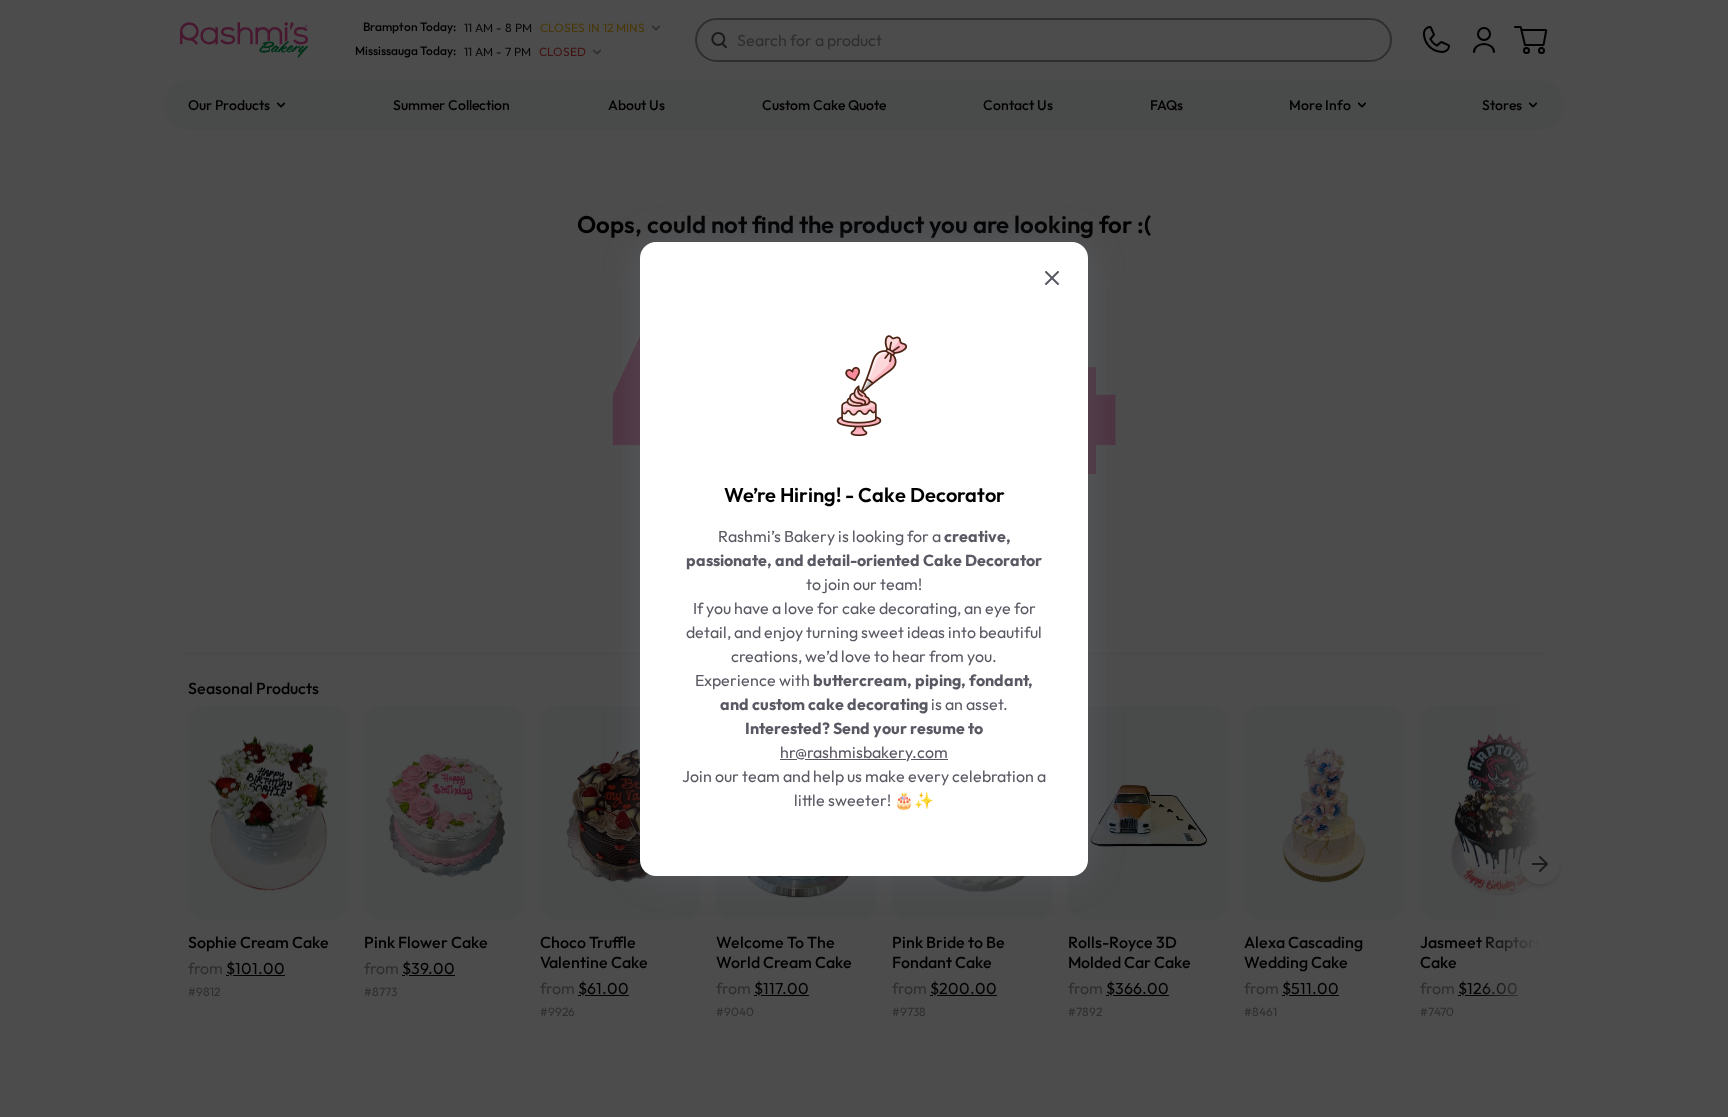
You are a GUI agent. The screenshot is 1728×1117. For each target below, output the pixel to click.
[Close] (1052, 278)
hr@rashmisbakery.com (864, 752)
